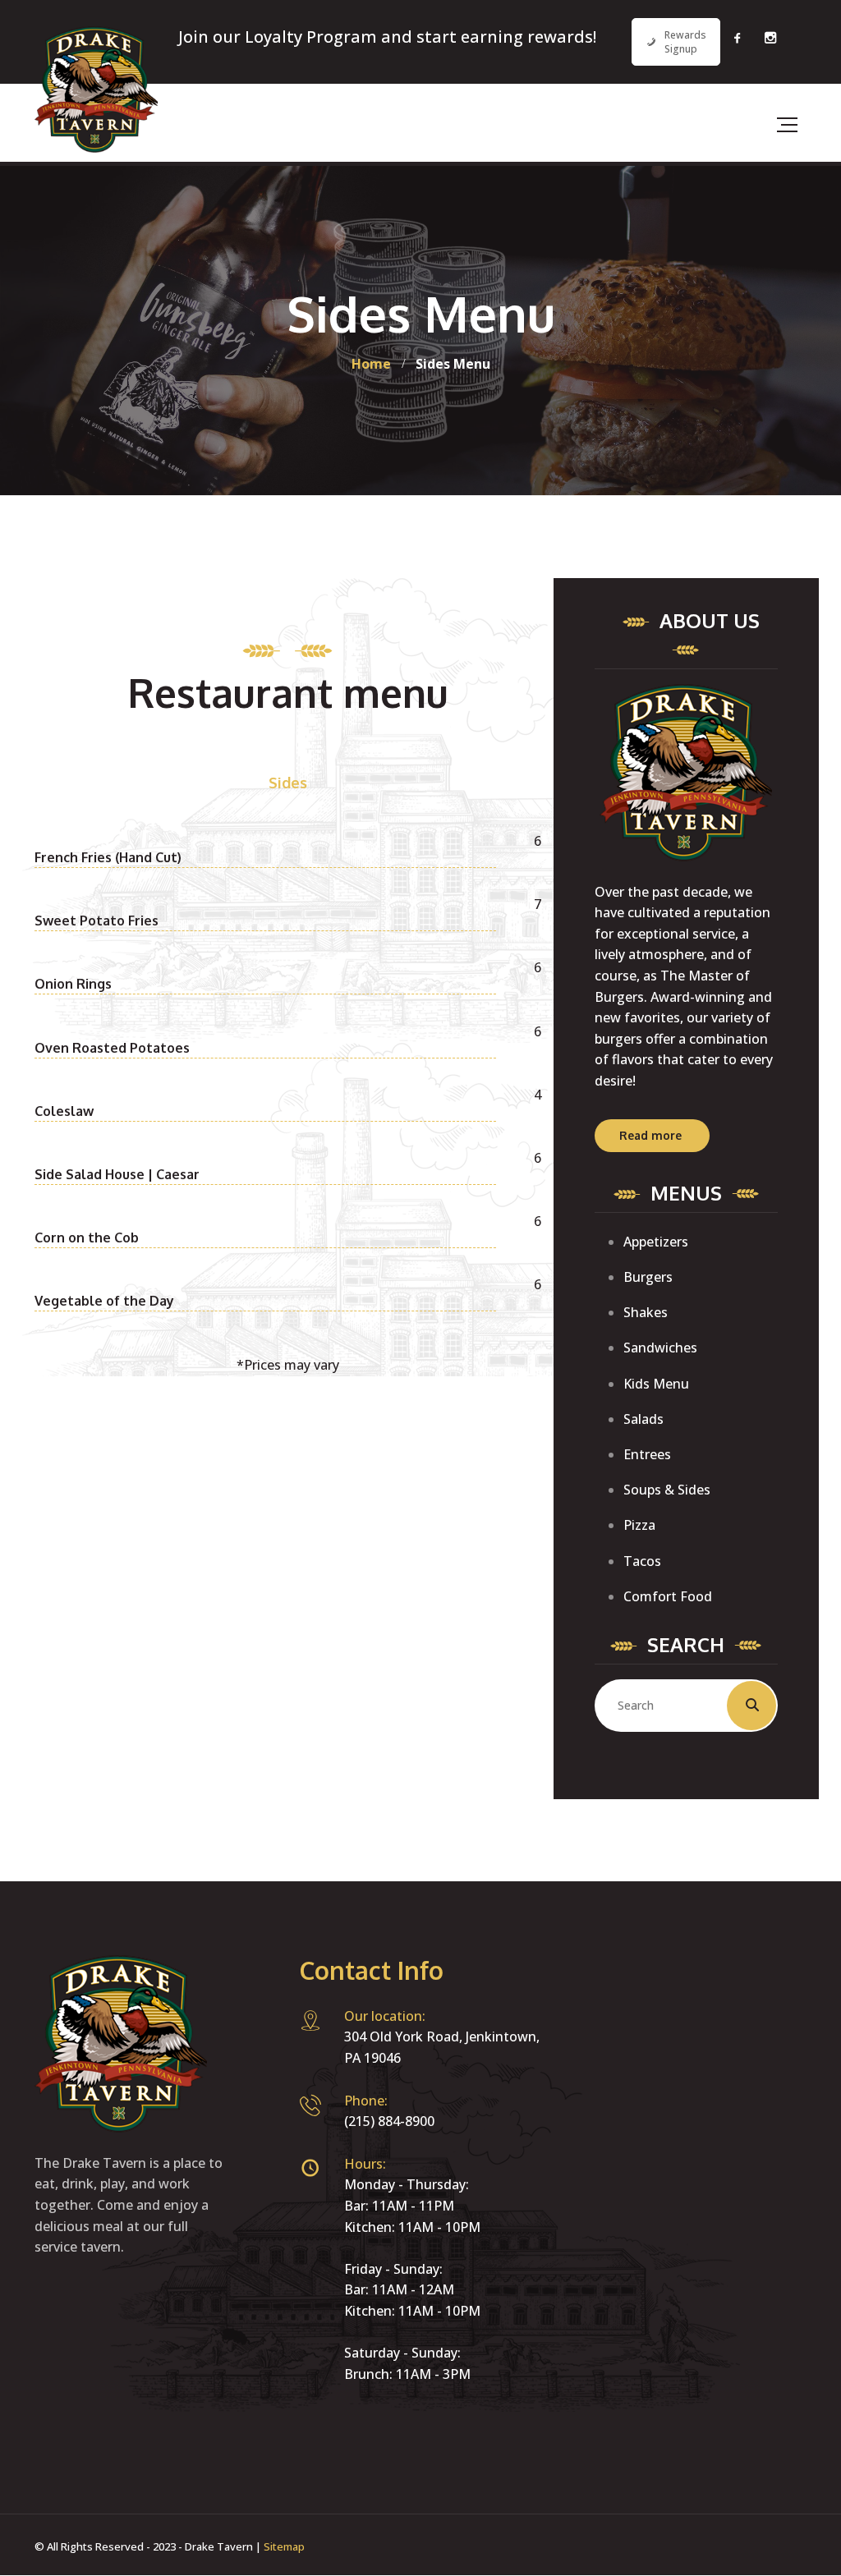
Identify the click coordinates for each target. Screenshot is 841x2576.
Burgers (648, 1277)
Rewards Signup (685, 42)
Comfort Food (668, 1596)
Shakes (646, 1312)
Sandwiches (660, 1348)
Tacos (642, 1561)
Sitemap (284, 2546)
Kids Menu (656, 1384)
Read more (650, 1135)
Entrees (647, 1454)
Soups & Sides (667, 1490)
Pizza (639, 1525)
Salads (643, 1419)
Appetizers (656, 1242)
